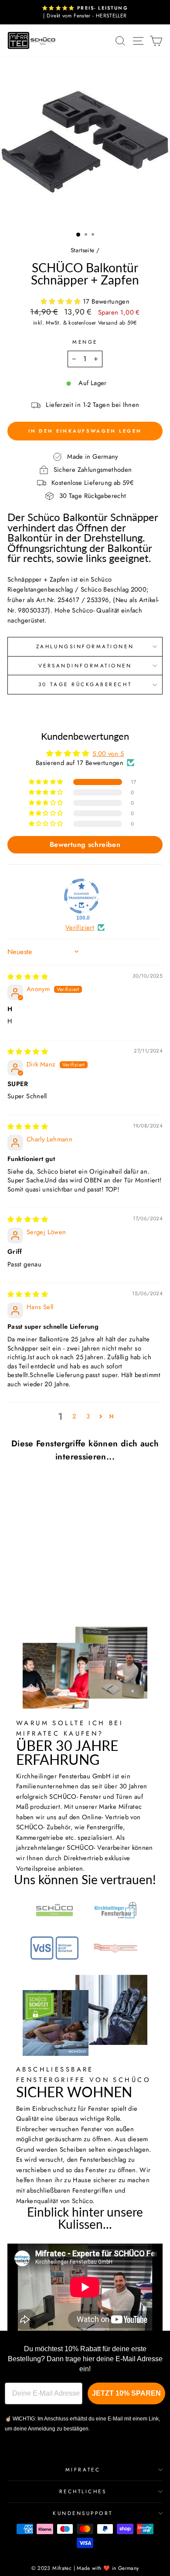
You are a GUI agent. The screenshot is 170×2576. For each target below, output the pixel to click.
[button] (62, 301)
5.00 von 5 (108, 754)
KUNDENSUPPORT (83, 2513)
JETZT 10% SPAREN (126, 2393)
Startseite (83, 250)
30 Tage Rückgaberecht (85, 684)
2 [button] (74, 1416)
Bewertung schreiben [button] (85, 845)
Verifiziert (80, 928)
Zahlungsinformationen (85, 646)
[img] (28, 977)
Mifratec (83, 2469)
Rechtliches (83, 2491)
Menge (85, 342)
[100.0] (82, 896)
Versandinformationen (85, 665)
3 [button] (88, 1416)
